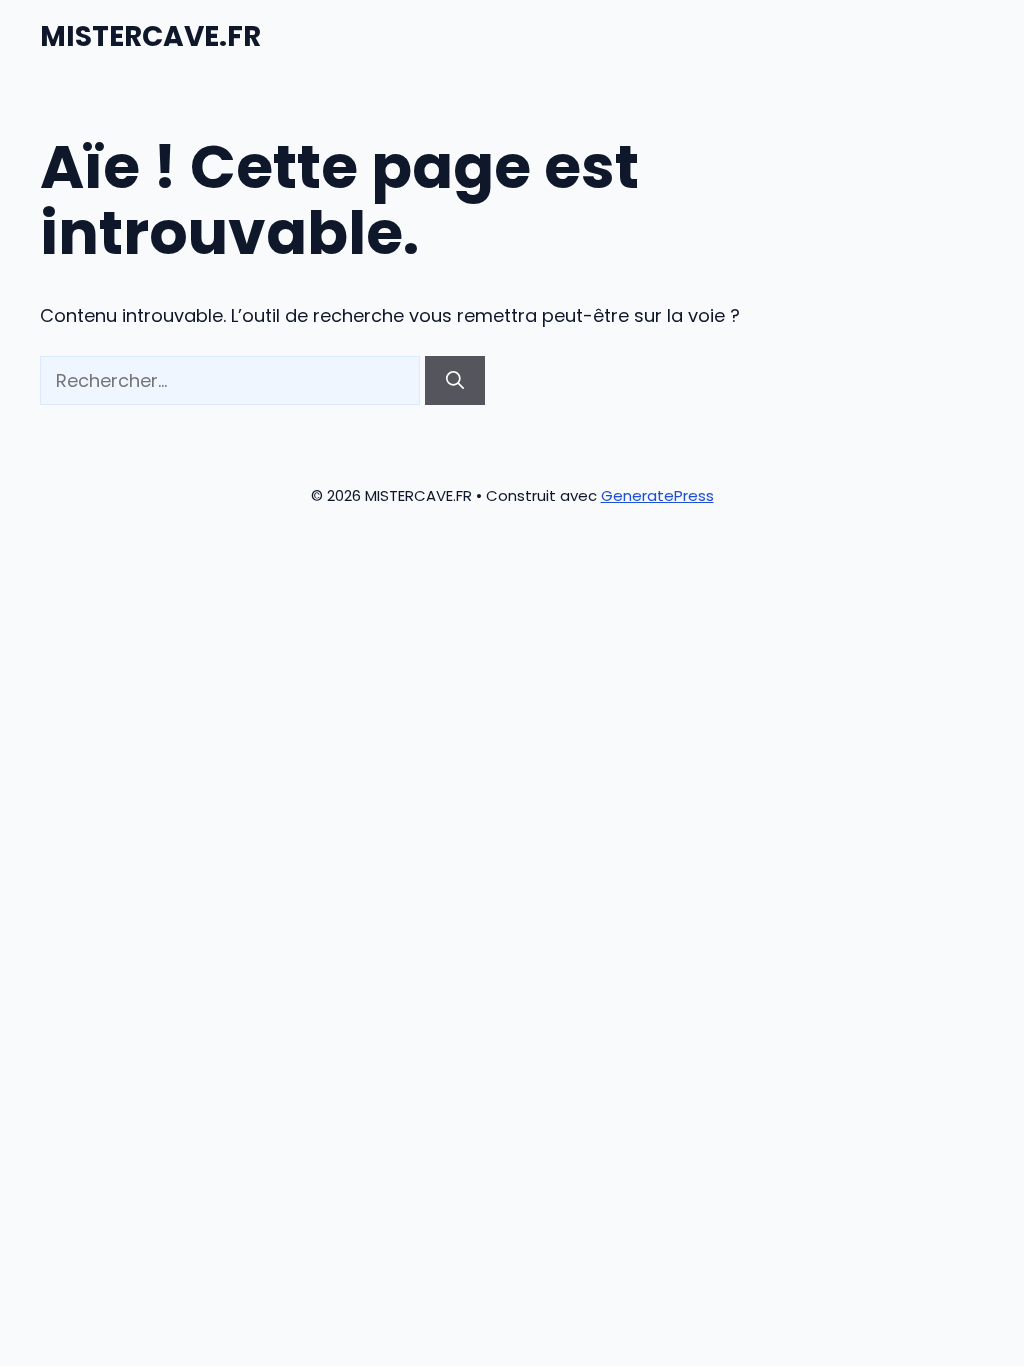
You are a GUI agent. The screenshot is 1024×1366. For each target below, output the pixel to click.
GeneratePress (657, 495)
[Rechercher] (455, 380)
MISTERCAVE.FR (150, 36)
